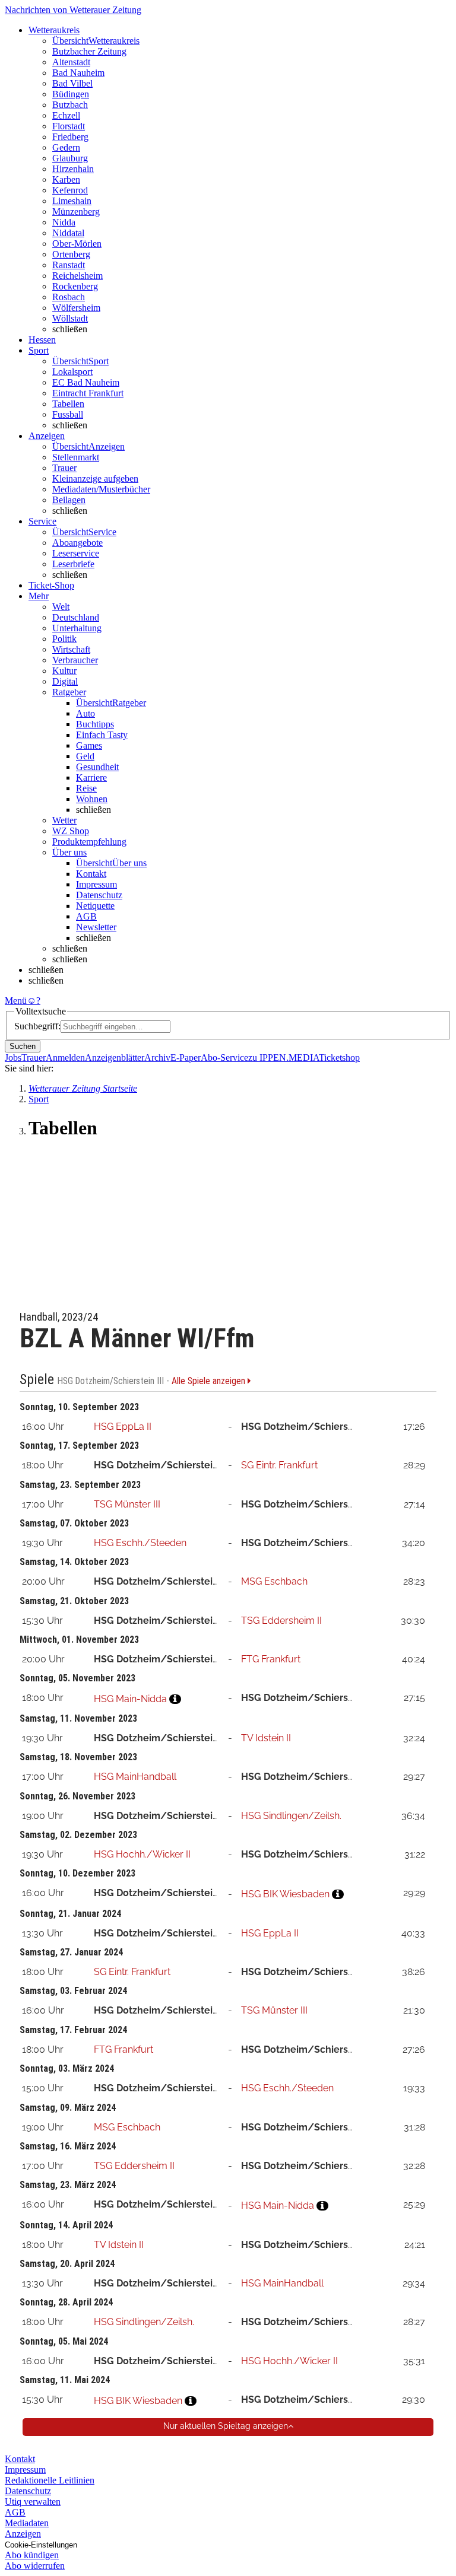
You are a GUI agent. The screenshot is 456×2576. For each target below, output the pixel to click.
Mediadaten (27, 2523)
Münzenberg (76, 212)
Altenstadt (71, 62)
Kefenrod (70, 190)
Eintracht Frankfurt (88, 393)
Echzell (66, 115)
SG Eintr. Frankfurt (279, 1465)
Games (89, 745)
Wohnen (92, 799)
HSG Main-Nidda (130, 1699)
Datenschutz (99, 895)
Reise (86, 788)
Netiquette (95, 906)
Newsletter (96, 927)
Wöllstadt (70, 318)
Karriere (91, 777)
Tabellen (68, 404)
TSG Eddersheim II (281, 1621)
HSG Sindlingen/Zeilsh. (291, 1816)
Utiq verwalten (33, 2502)
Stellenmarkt (76, 457)
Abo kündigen (32, 2555)
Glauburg (70, 158)
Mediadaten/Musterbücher (101, 489)
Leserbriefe (73, 564)
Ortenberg (71, 254)
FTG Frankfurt (271, 1659)
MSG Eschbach (274, 1581)
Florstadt (69, 126)
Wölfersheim (76, 308)
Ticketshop (339, 1058)
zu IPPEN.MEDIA (284, 1058)
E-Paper (186, 1058)
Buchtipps (95, 724)
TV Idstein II (266, 1738)
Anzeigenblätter (115, 1058)
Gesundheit (97, 767)
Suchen (23, 1046)
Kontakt (91, 874)
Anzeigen (23, 2534)
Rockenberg (75, 286)
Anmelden (65, 1058)
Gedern (66, 147)
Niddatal (68, 233)
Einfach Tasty (102, 735)
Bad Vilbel (72, 83)
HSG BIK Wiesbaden (285, 1894)
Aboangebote (77, 543)
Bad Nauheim (78, 73)
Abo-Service (224, 1058)
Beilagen (69, 500)
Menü (16, 1001)
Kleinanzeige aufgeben (95, 478)
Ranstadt (69, 265)
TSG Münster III (127, 1504)
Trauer (64, 468)
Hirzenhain (73, 169)
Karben (66, 179)
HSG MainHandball (135, 1777)
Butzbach (70, 105)
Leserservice (76, 553)
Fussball (68, 414)
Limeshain (72, 201)
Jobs (13, 1058)
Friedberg (70, 137)
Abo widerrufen (35, 2566)
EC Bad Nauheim (86, 382)
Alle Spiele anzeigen (210, 1381)
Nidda (64, 222)
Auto (85, 713)
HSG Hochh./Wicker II (142, 1854)
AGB (86, 916)
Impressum (96, 884)
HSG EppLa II (123, 1427)
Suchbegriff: (37, 1026)
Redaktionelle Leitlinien (50, 2480)
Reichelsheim (77, 276)
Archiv (157, 1058)
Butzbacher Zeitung (89, 51)
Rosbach (69, 297)
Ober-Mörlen (77, 244)
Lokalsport (72, 372)
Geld (85, 756)
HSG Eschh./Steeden (140, 1543)
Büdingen (71, 94)
